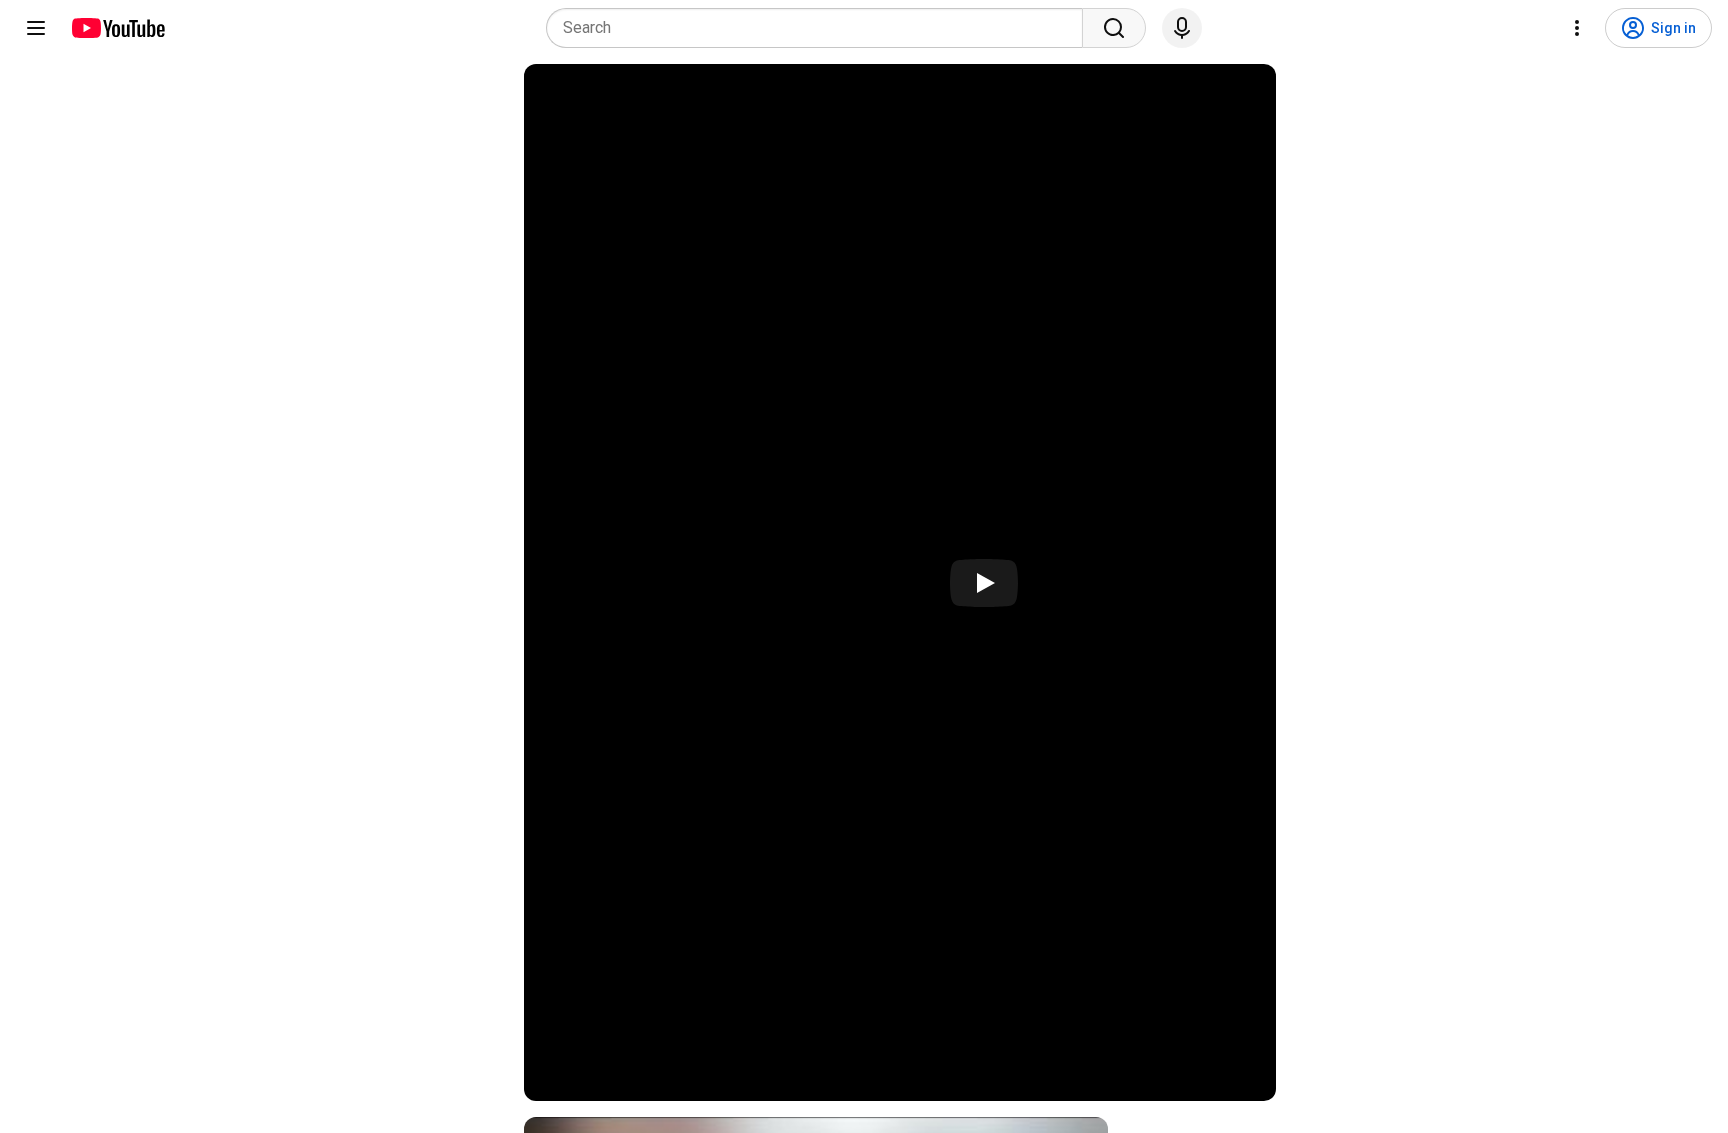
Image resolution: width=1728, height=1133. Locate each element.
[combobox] (820, 28)
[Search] (1114, 28)
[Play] (984, 583)
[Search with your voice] (1182, 28)
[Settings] (1577, 28)
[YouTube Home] (117, 28)
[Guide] (36, 28)
